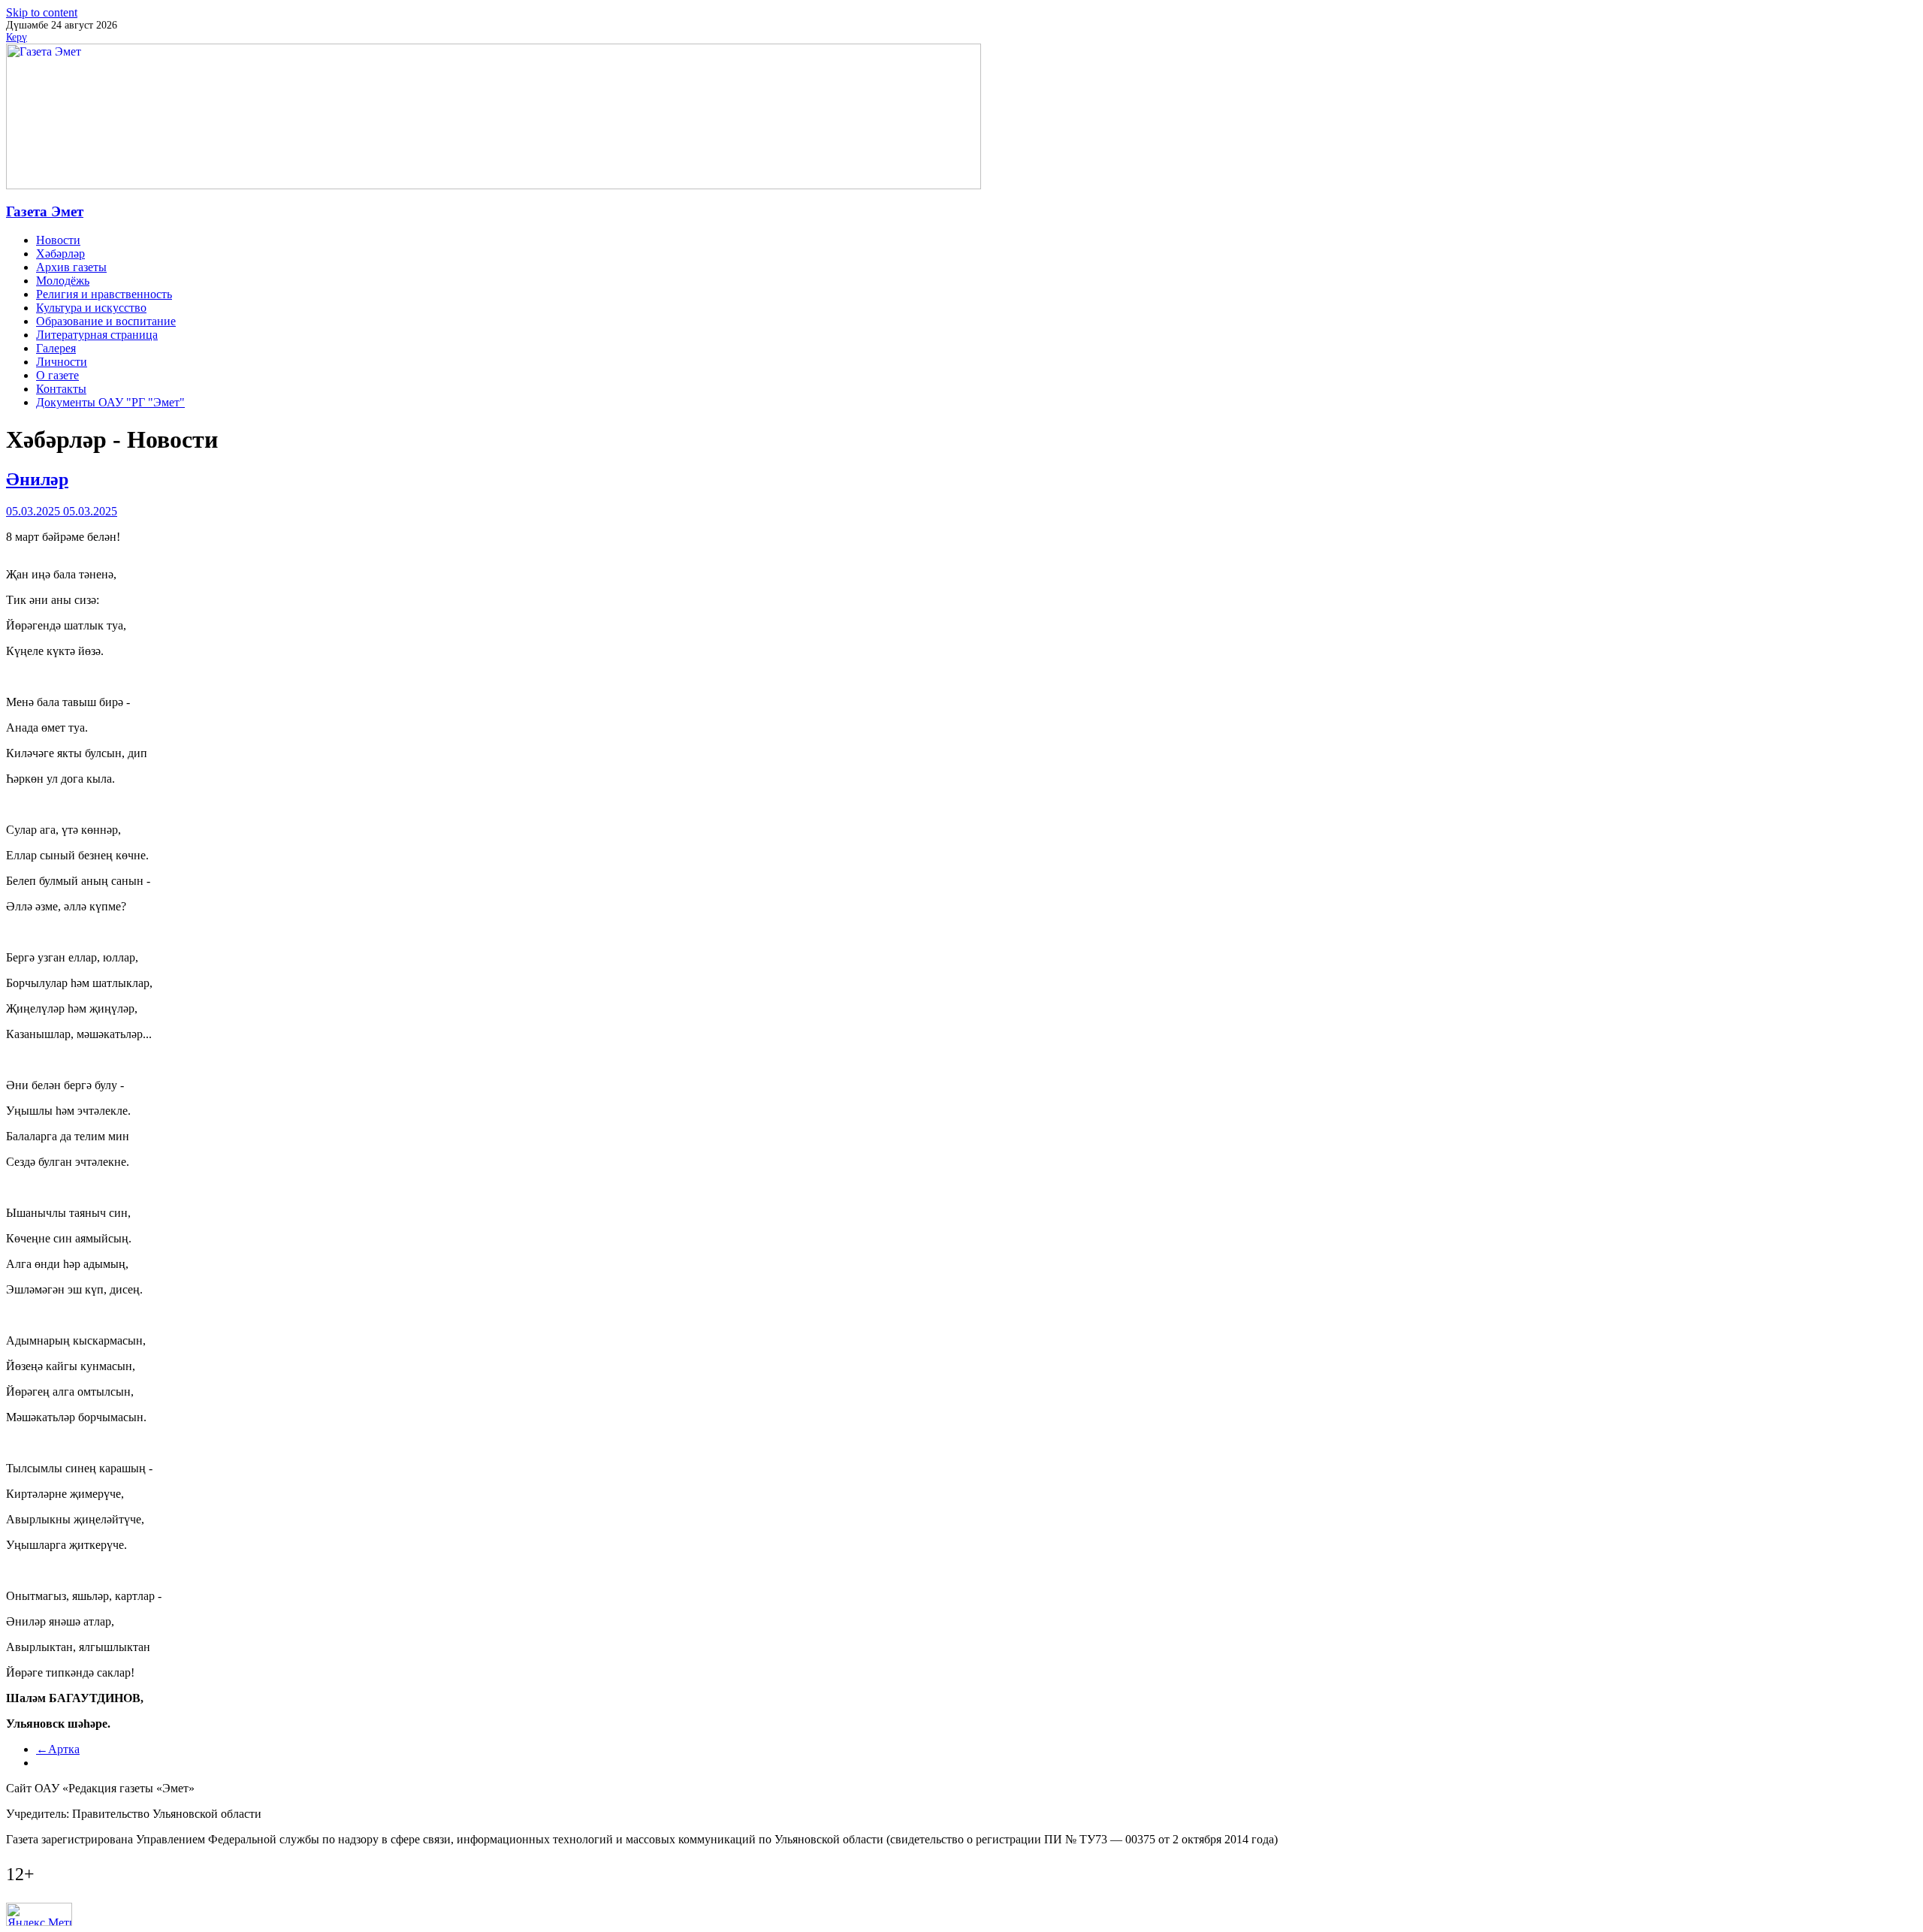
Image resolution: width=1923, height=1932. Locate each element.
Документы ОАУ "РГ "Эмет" (110, 402)
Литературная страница (97, 335)
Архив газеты (71, 267)
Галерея (56, 348)
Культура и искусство (91, 308)
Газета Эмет (45, 211)
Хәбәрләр (60, 254)
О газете (57, 375)
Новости (58, 240)
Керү (17, 37)
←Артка (58, 1749)
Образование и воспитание (106, 321)
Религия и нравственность (104, 294)
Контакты (61, 389)
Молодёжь (63, 281)
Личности (62, 362)
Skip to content (42, 12)
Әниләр (37, 479)
